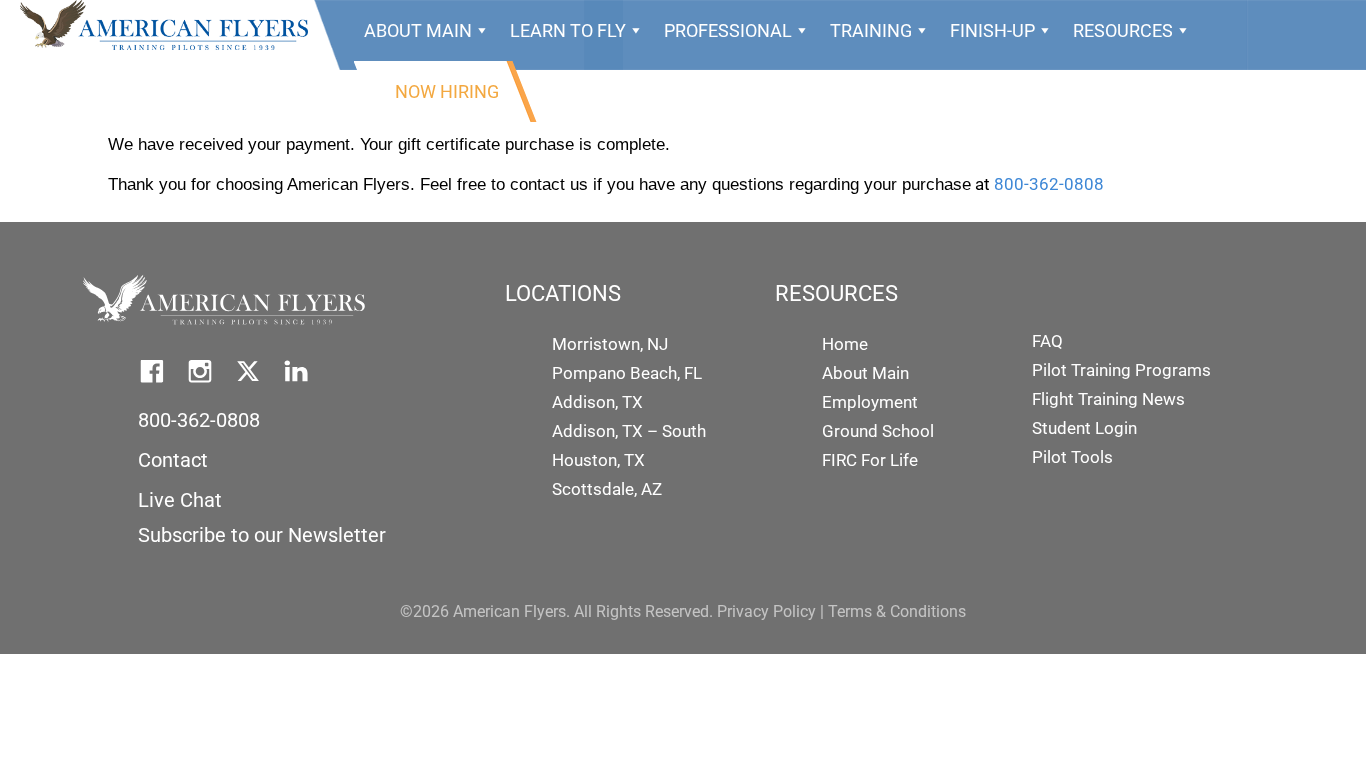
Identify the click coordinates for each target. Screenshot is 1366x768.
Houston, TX (598, 460)
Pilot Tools (1072, 457)
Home (845, 344)
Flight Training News (1108, 399)
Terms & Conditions (897, 611)
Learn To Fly (568, 30)
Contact (173, 460)
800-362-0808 (1049, 184)
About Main (418, 30)
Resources (1123, 30)
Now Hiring (447, 91)
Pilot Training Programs (1121, 370)
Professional (728, 30)
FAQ (1047, 341)
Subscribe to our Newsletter (262, 535)
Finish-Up (992, 30)
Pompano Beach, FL (627, 373)
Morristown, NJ (610, 344)
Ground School (878, 431)
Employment (870, 402)
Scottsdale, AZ (607, 489)
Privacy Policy (766, 611)
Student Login (1084, 428)
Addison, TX (597, 402)
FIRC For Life (870, 460)
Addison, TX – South (629, 431)
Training (871, 30)
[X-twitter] (248, 371)
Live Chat (180, 500)
